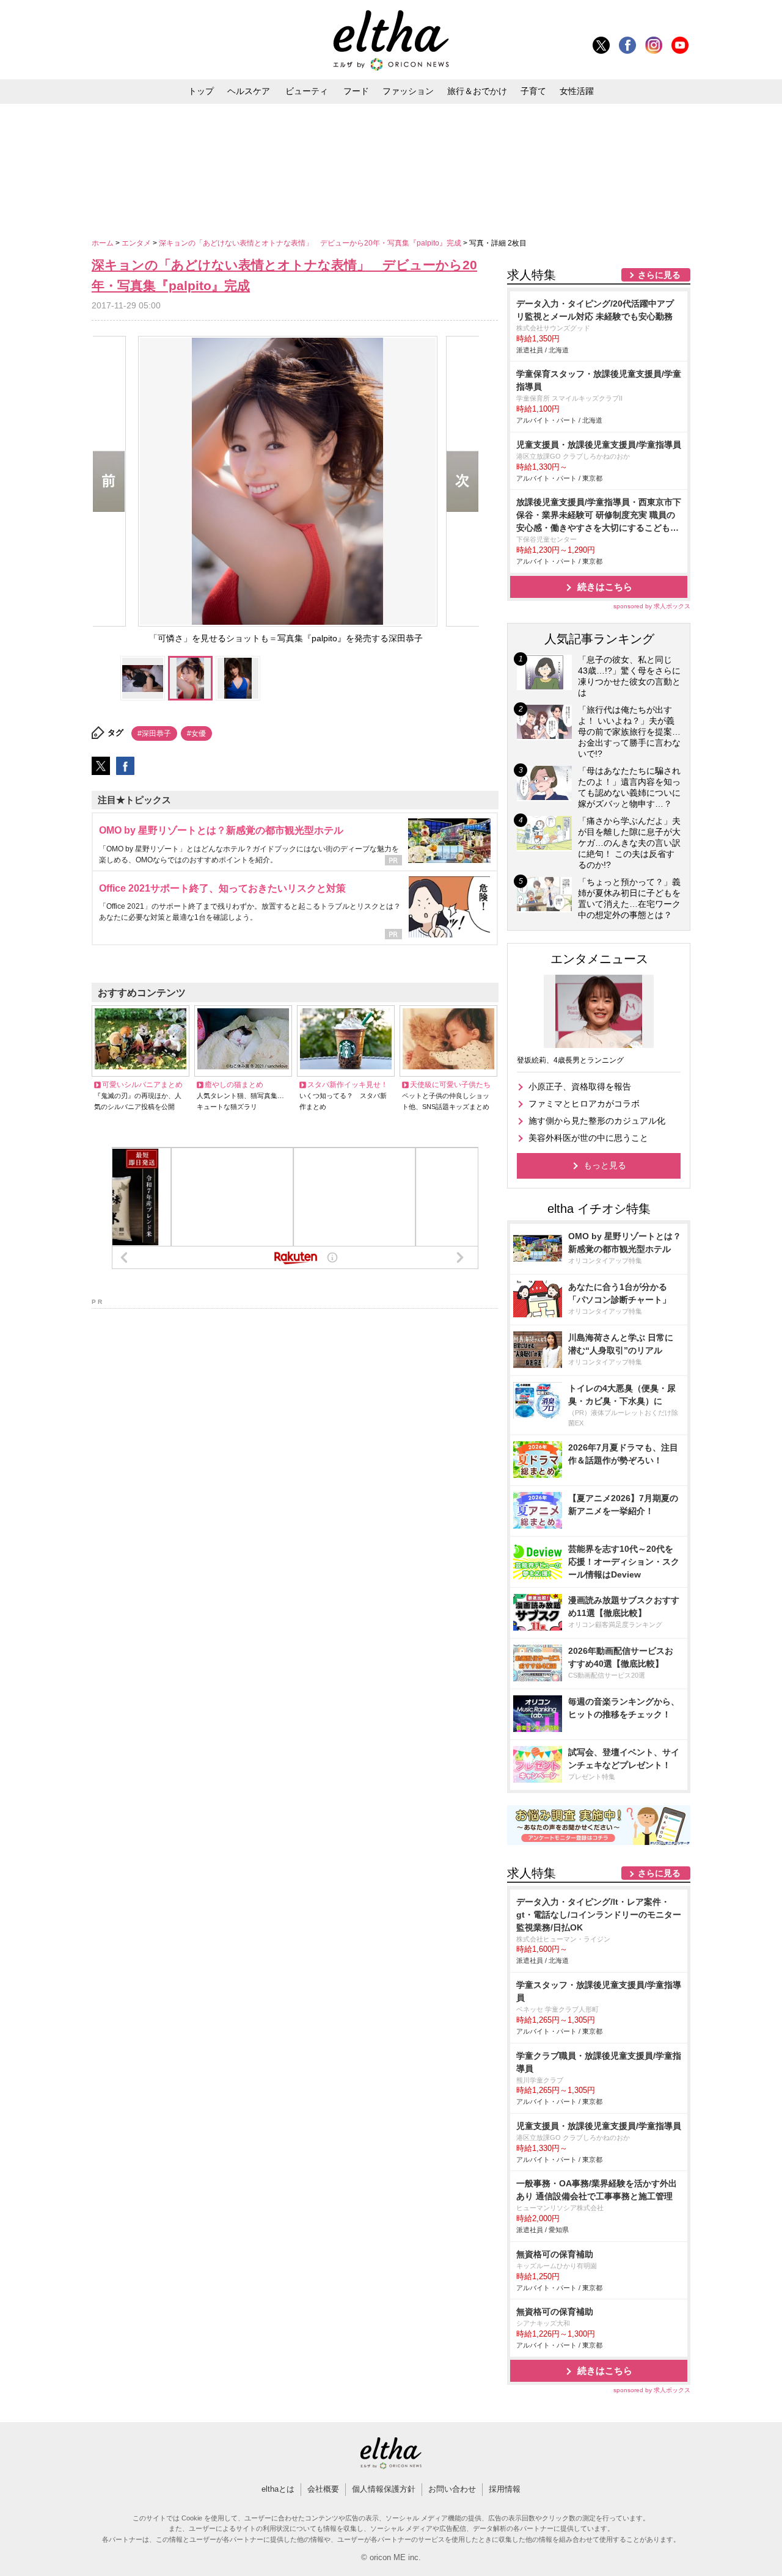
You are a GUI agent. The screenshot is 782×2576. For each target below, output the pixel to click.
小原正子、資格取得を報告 (580, 1086)
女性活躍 (577, 91)
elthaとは (278, 2489)
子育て (533, 91)
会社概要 (323, 2489)
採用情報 (505, 2489)
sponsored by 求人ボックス (652, 606)
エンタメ (137, 243)
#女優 (196, 733)
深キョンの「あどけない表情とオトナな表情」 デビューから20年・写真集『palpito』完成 (311, 243)
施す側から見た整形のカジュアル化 (597, 1121)
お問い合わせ (452, 2489)
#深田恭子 (154, 733)
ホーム (104, 243)
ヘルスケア (249, 91)
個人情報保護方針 (384, 2489)
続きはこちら (605, 587)
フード (356, 91)
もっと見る (605, 1165)
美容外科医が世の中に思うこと (588, 1138)
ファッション (408, 91)
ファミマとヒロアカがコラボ (584, 1104)
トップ (201, 91)
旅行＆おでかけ (477, 91)
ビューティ (307, 91)
